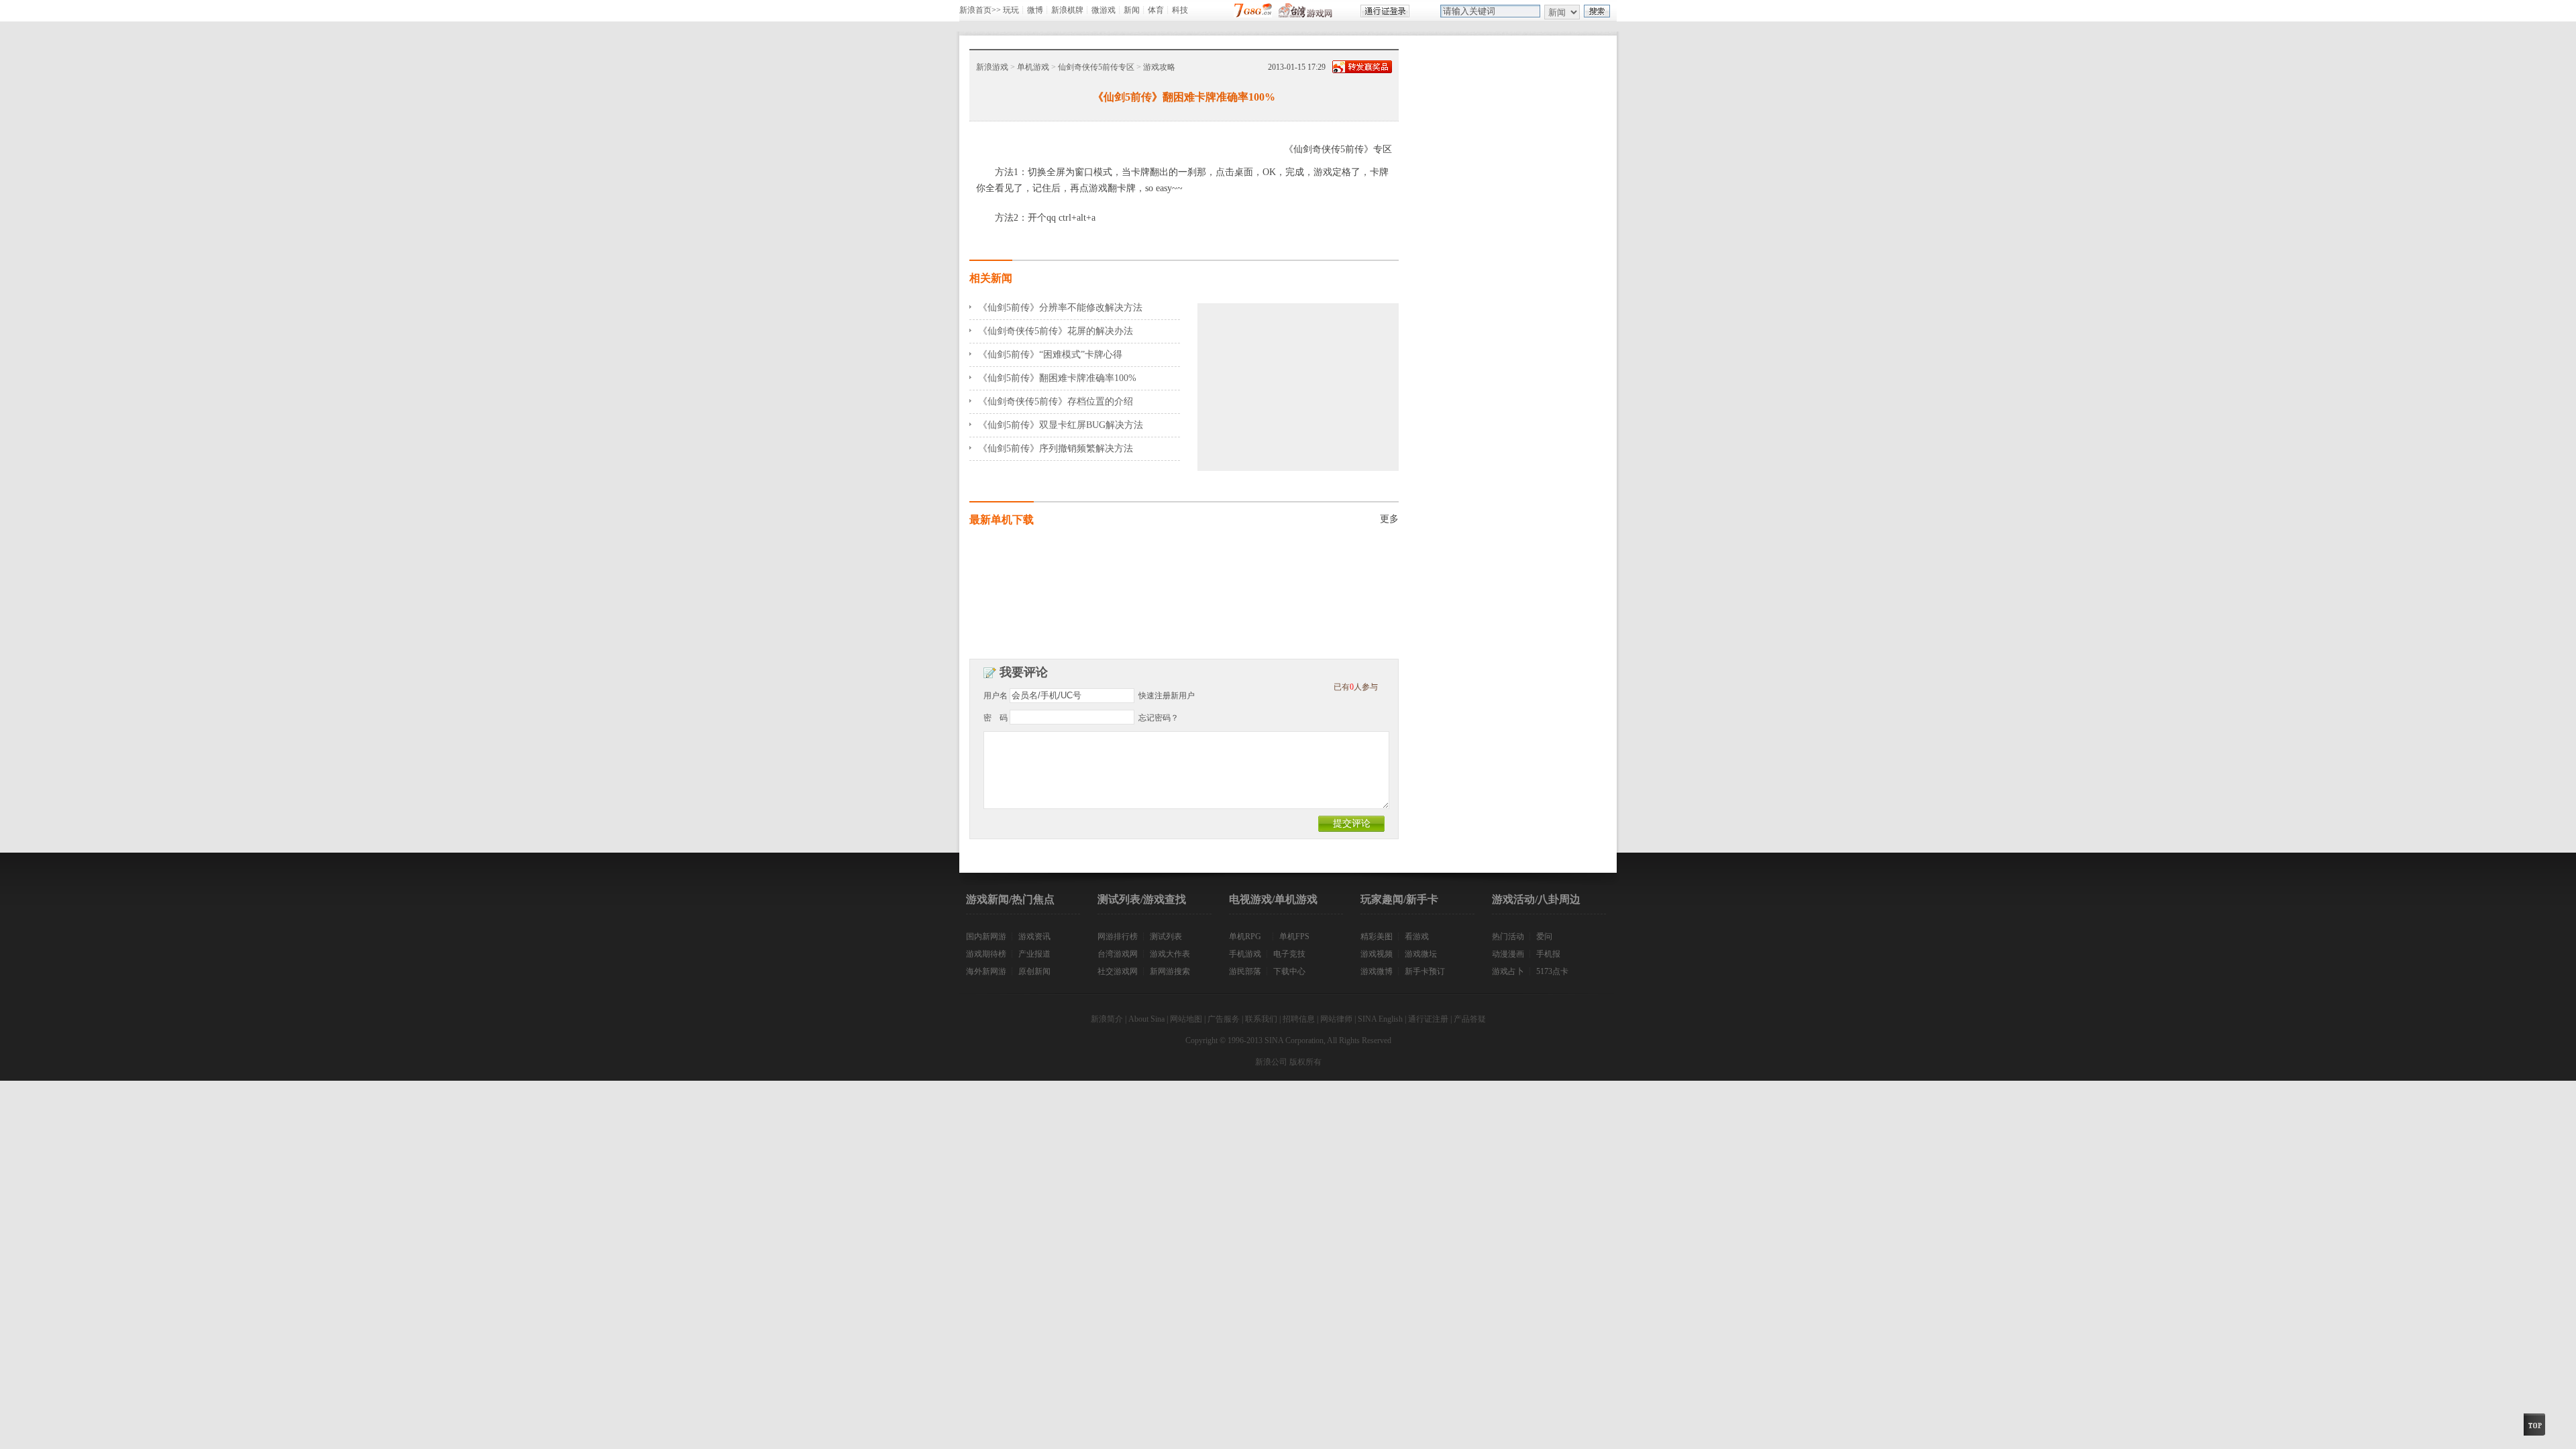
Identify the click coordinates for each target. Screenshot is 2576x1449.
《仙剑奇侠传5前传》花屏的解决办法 (1056, 331)
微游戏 (1104, 10)
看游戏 (1417, 936)
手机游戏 (1245, 954)
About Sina (1146, 1019)
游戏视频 (1377, 954)
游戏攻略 (1159, 67)
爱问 (1544, 936)
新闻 (1132, 10)
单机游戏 (1033, 67)
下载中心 (1289, 971)
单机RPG (1245, 936)
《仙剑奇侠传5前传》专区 (1338, 149)
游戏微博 (1377, 971)
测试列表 (1166, 936)
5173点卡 (1552, 971)
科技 (1180, 10)
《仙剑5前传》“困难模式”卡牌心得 (1050, 355)
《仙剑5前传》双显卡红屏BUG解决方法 (1061, 425)
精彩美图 (1377, 936)
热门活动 (1508, 936)
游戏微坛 (1421, 954)
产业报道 (1034, 954)
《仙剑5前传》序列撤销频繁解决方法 (1056, 448)
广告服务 (1224, 1019)
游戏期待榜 (986, 954)
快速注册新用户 (1167, 696)
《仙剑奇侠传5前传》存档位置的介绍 (1056, 401)
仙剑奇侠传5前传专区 (1096, 67)
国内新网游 (986, 936)
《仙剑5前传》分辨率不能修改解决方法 (1060, 308)
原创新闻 (1034, 971)
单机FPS (1294, 936)
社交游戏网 (1118, 971)
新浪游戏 (992, 67)
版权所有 (1305, 1062)
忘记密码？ (1159, 718)
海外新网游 (986, 971)
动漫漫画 (1508, 954)
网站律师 (1336, 1019)
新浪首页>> (980, 10)
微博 (1035, 10)
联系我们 (1261, 1019)
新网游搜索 (1170, 971)
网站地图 (1186, 1019)
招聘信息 (1299, 1019)
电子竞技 (1289, 954)
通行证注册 (1428, 1019)
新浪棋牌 (1067, 10)
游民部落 (1245, 971)
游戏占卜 (1508, 971)
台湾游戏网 (1118, 954)
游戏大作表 (1170, 954)
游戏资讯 (1034, 936)
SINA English (1380, 1019)
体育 (1156, 10)
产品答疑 (1470, 1019)
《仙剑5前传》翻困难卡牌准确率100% (1057, 378)
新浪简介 (1107, 1019)
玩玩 (1011, 10)
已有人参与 (1356, 687)
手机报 (1548, 954)
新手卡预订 (1425, 971)
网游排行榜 (1118, 936)
